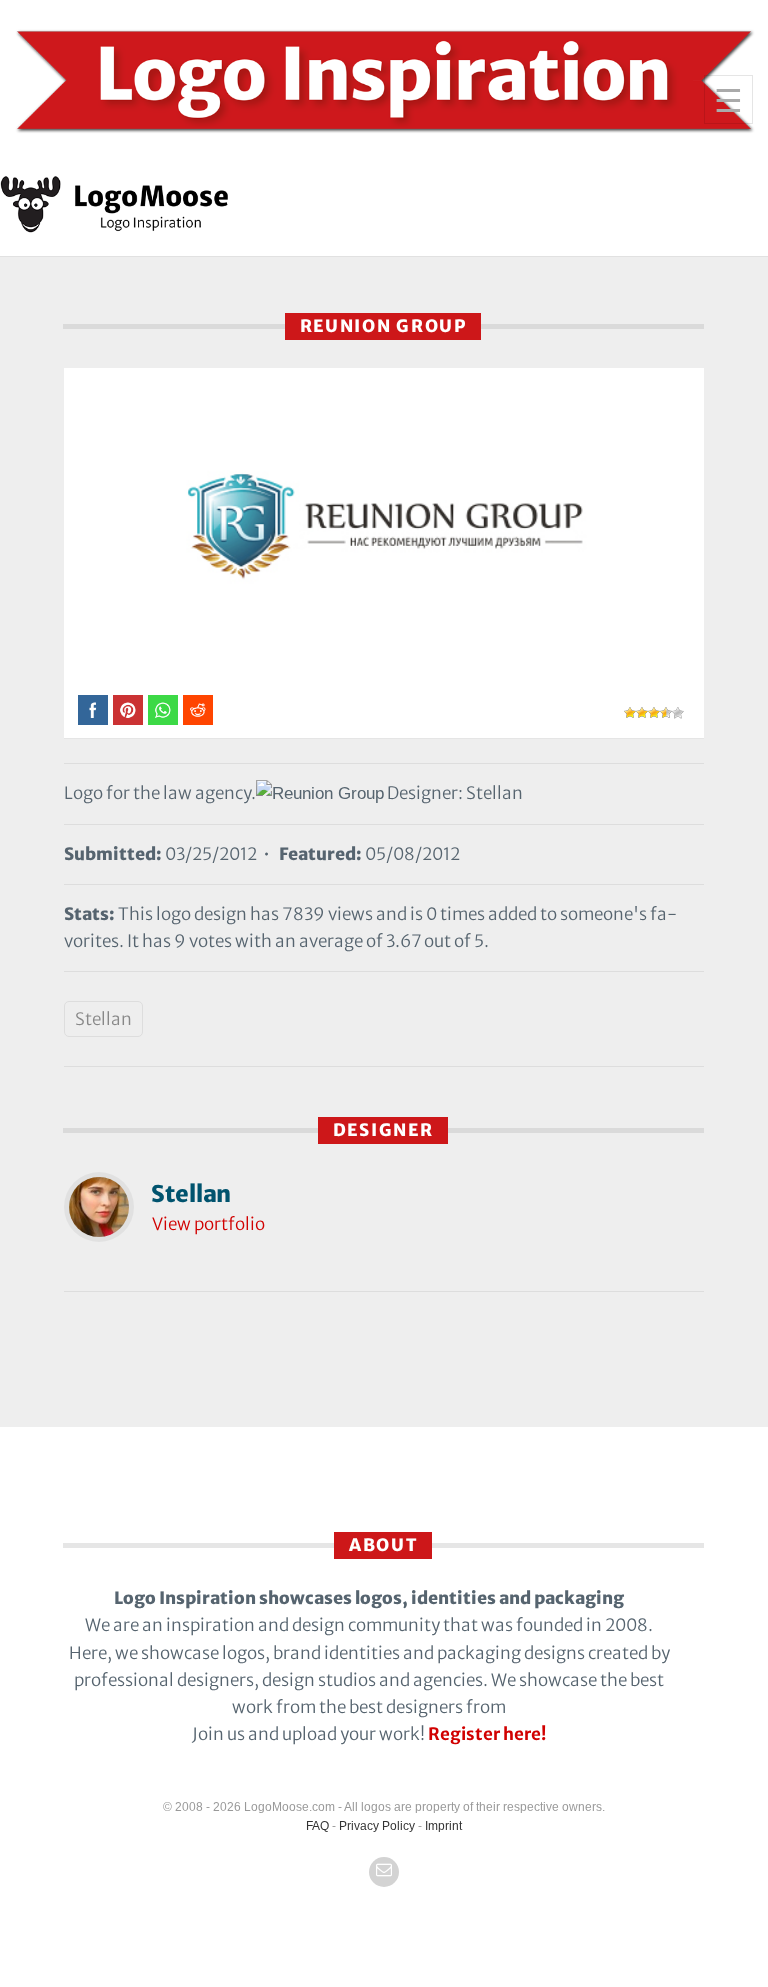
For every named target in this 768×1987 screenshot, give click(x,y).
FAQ (317, 1826)
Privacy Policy (377, 1826)
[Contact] (384, 1872)
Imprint (443, 1826)
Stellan (103, 1019)
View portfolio (208, 1224)
